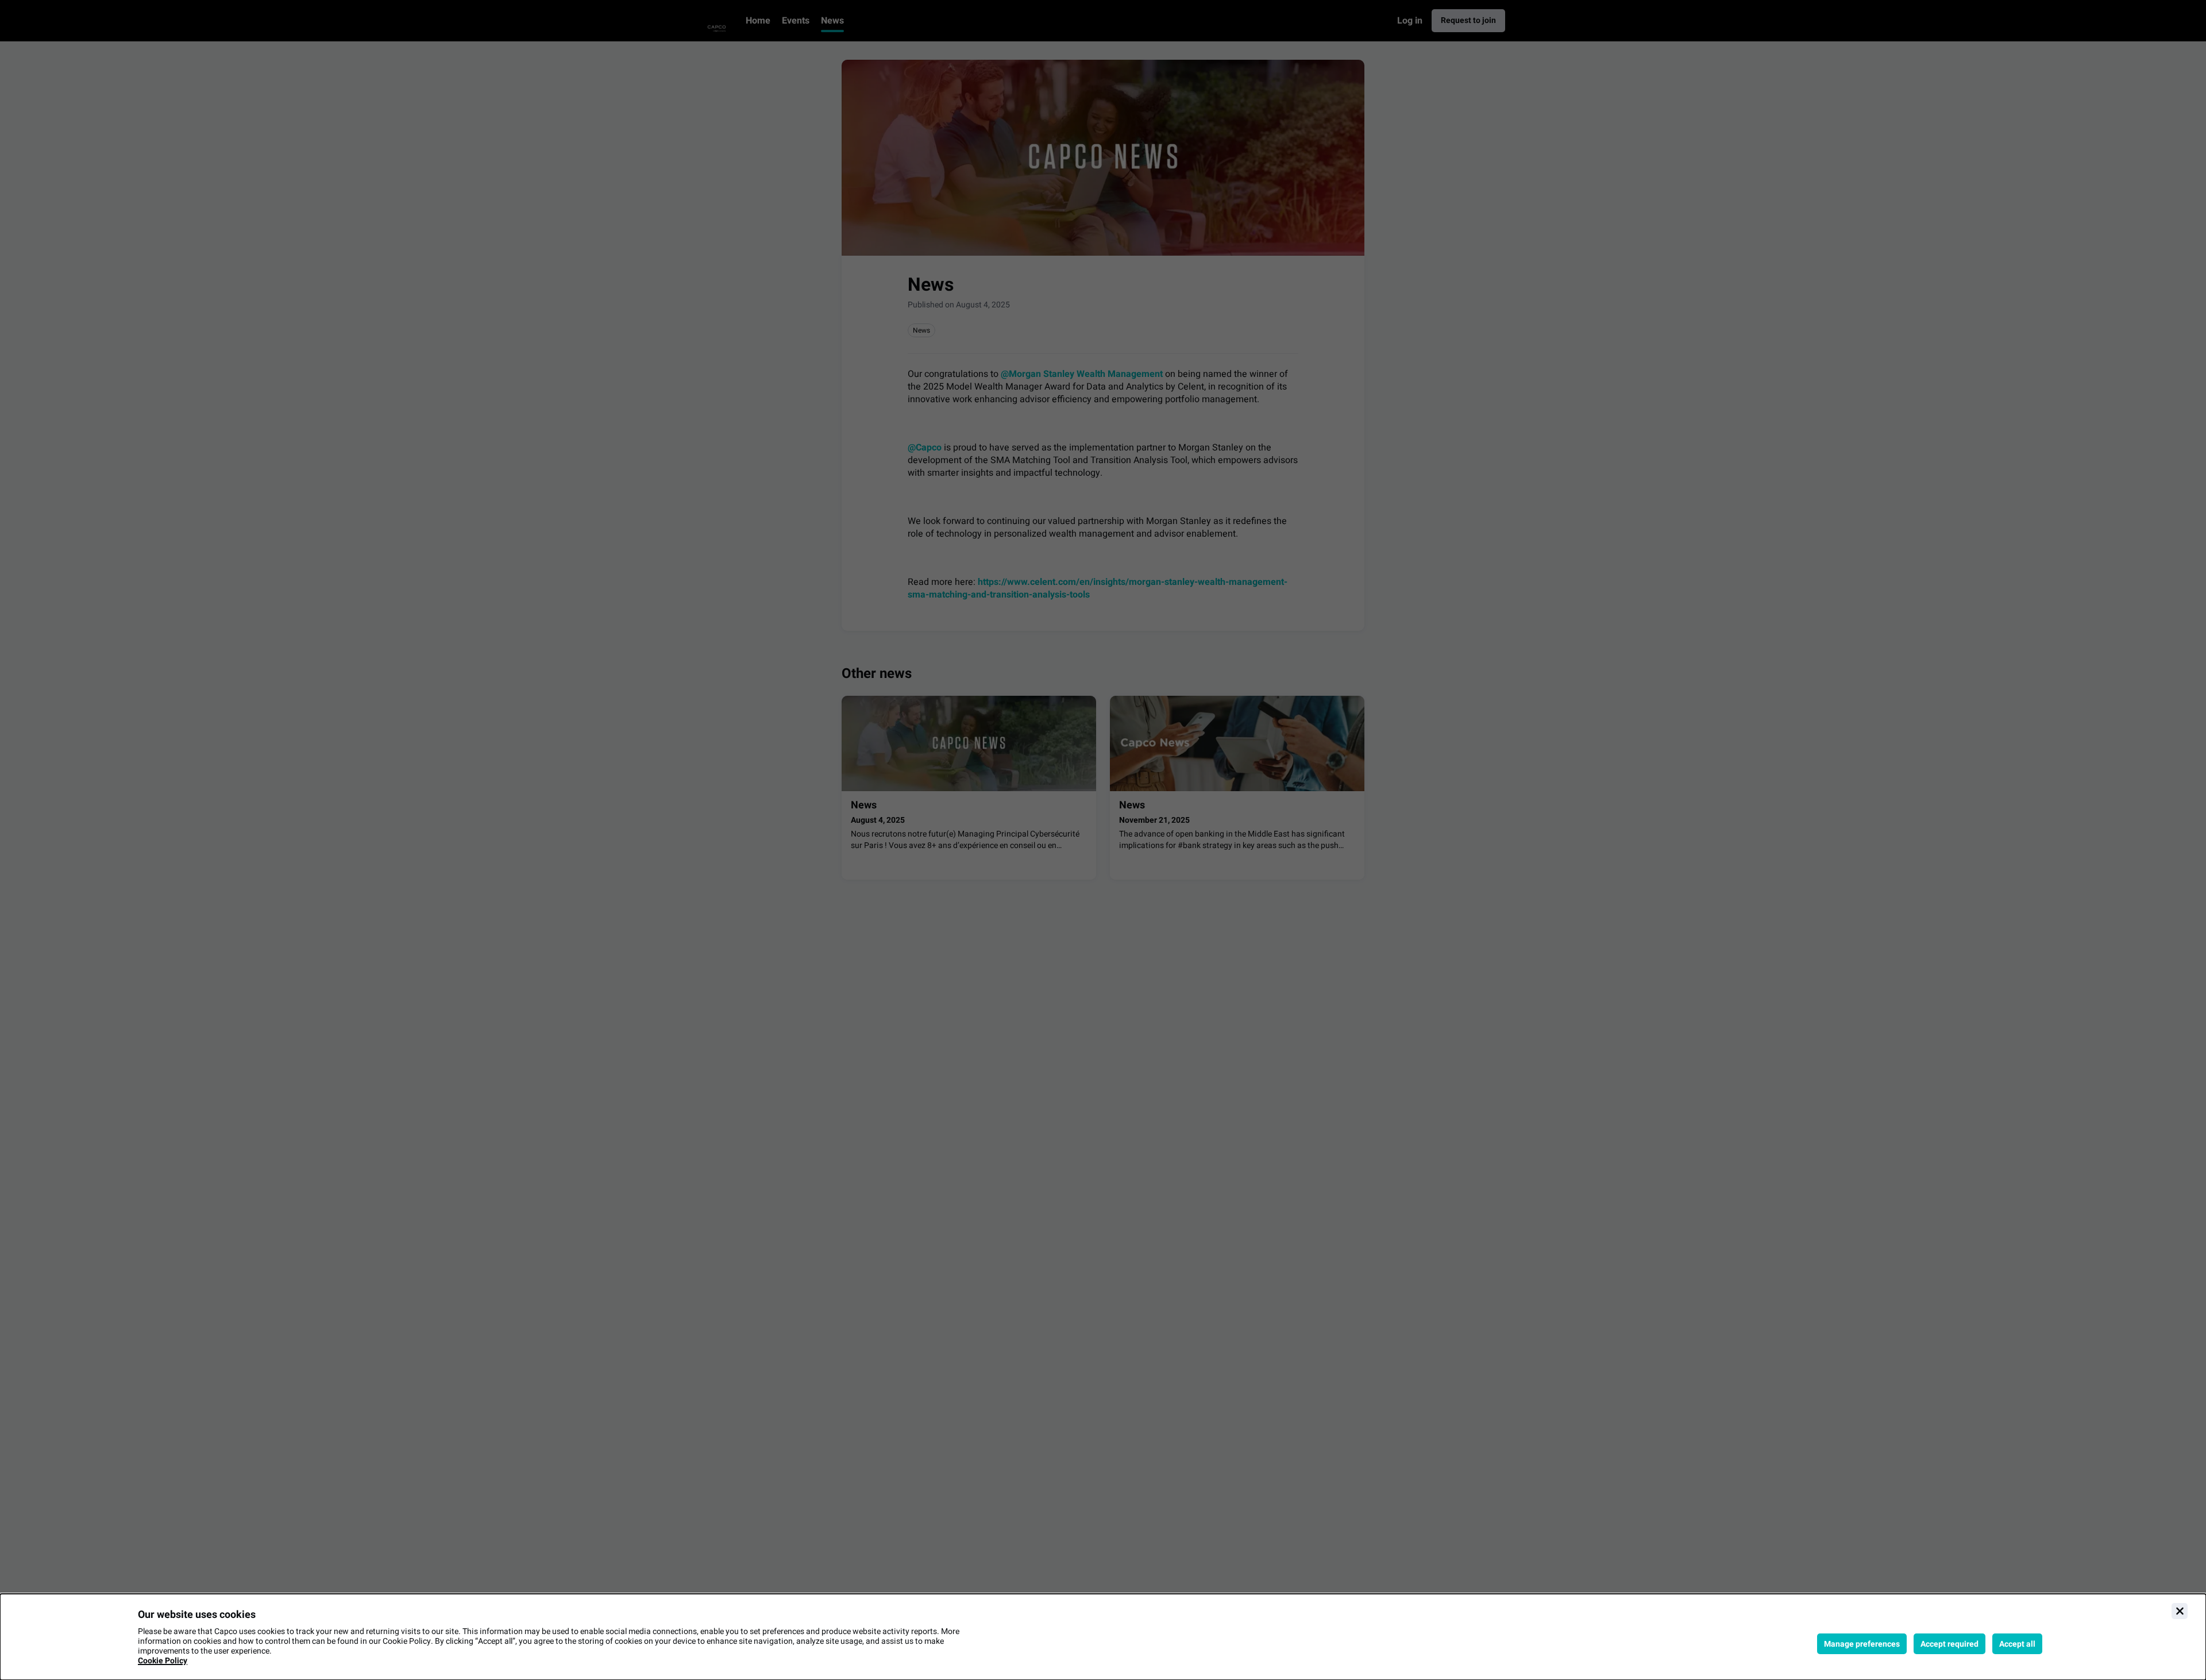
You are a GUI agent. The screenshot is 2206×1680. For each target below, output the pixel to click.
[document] (1103, 1637)
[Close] (2180, 1611)
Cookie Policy (163, 1661)
